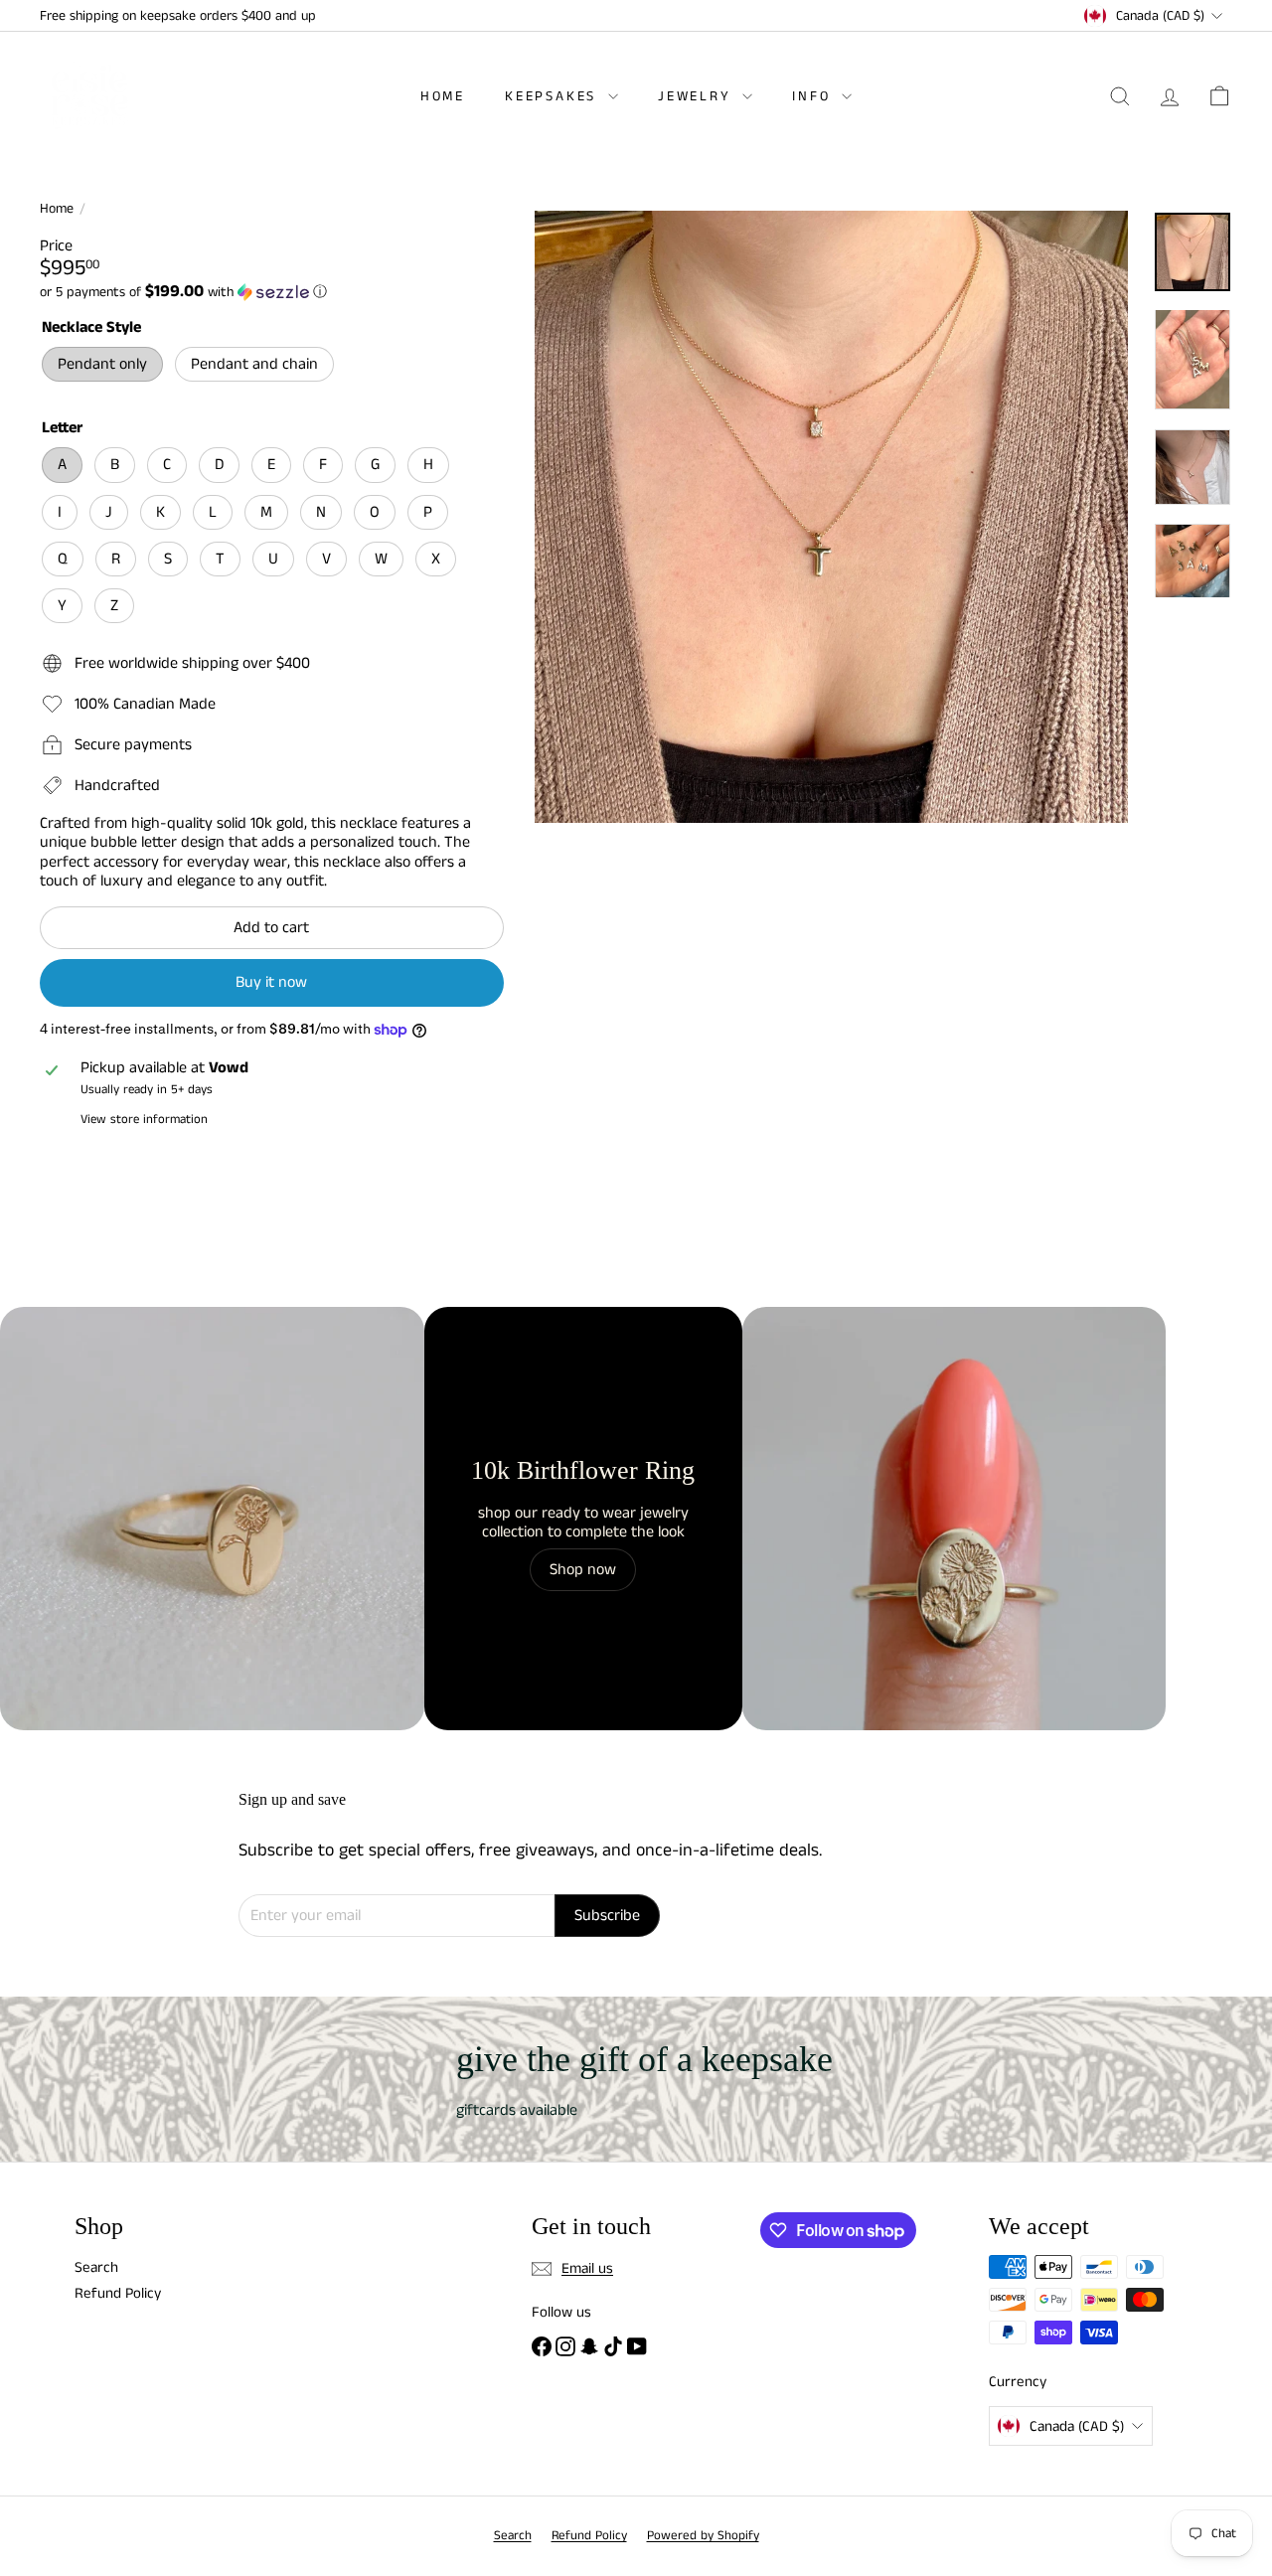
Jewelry (698, 96)
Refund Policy (118, 2293)
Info (814, 96)
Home (443, 96)
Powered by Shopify (703, 2536)
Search (96, 2267)
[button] (272, 292)
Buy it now (271, 982)
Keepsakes (554, 96)
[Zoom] (832, 517)
